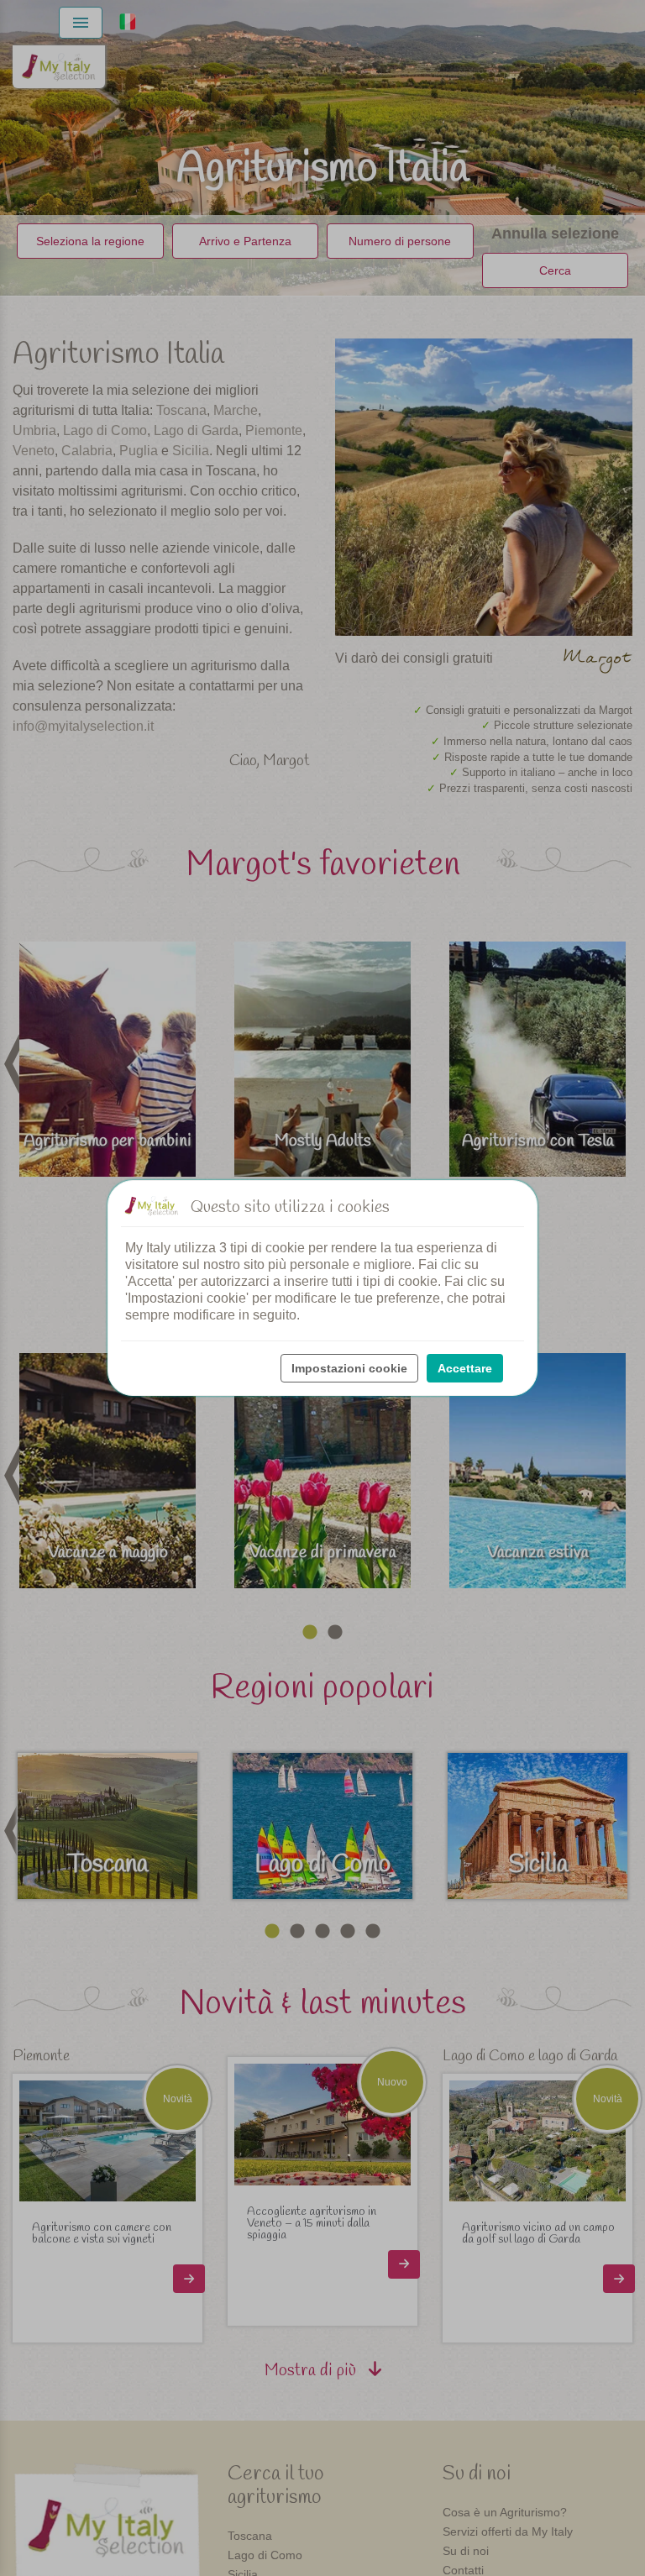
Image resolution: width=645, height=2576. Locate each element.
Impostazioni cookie (349, 1368)
